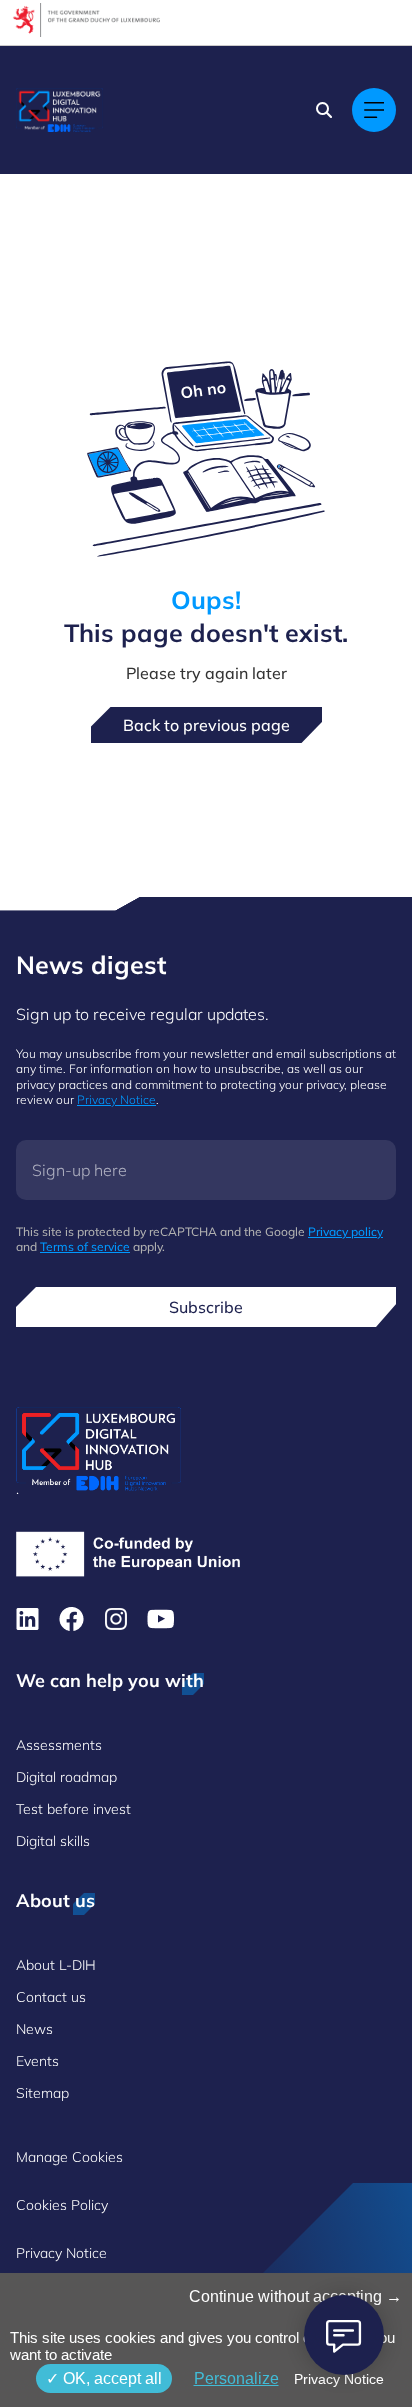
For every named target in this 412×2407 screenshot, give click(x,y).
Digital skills (53, 1841)
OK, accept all (110, 2378)
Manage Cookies (69, 2157)
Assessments (59, 1745)
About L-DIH (56, 1965)
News (34, 2029)
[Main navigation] (374, 110)
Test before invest (73, 1809)
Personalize (236, 2378)
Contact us (51, 1997)
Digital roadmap (66, 1777)
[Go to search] (326, 110)
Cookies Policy (62, 2205)
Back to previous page (206, 725)
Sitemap (42, 2093)
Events (37, 2061)
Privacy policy (345, 1231)
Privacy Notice (116, 1099)
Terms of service (85, 1246)
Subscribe (206, 1307)
